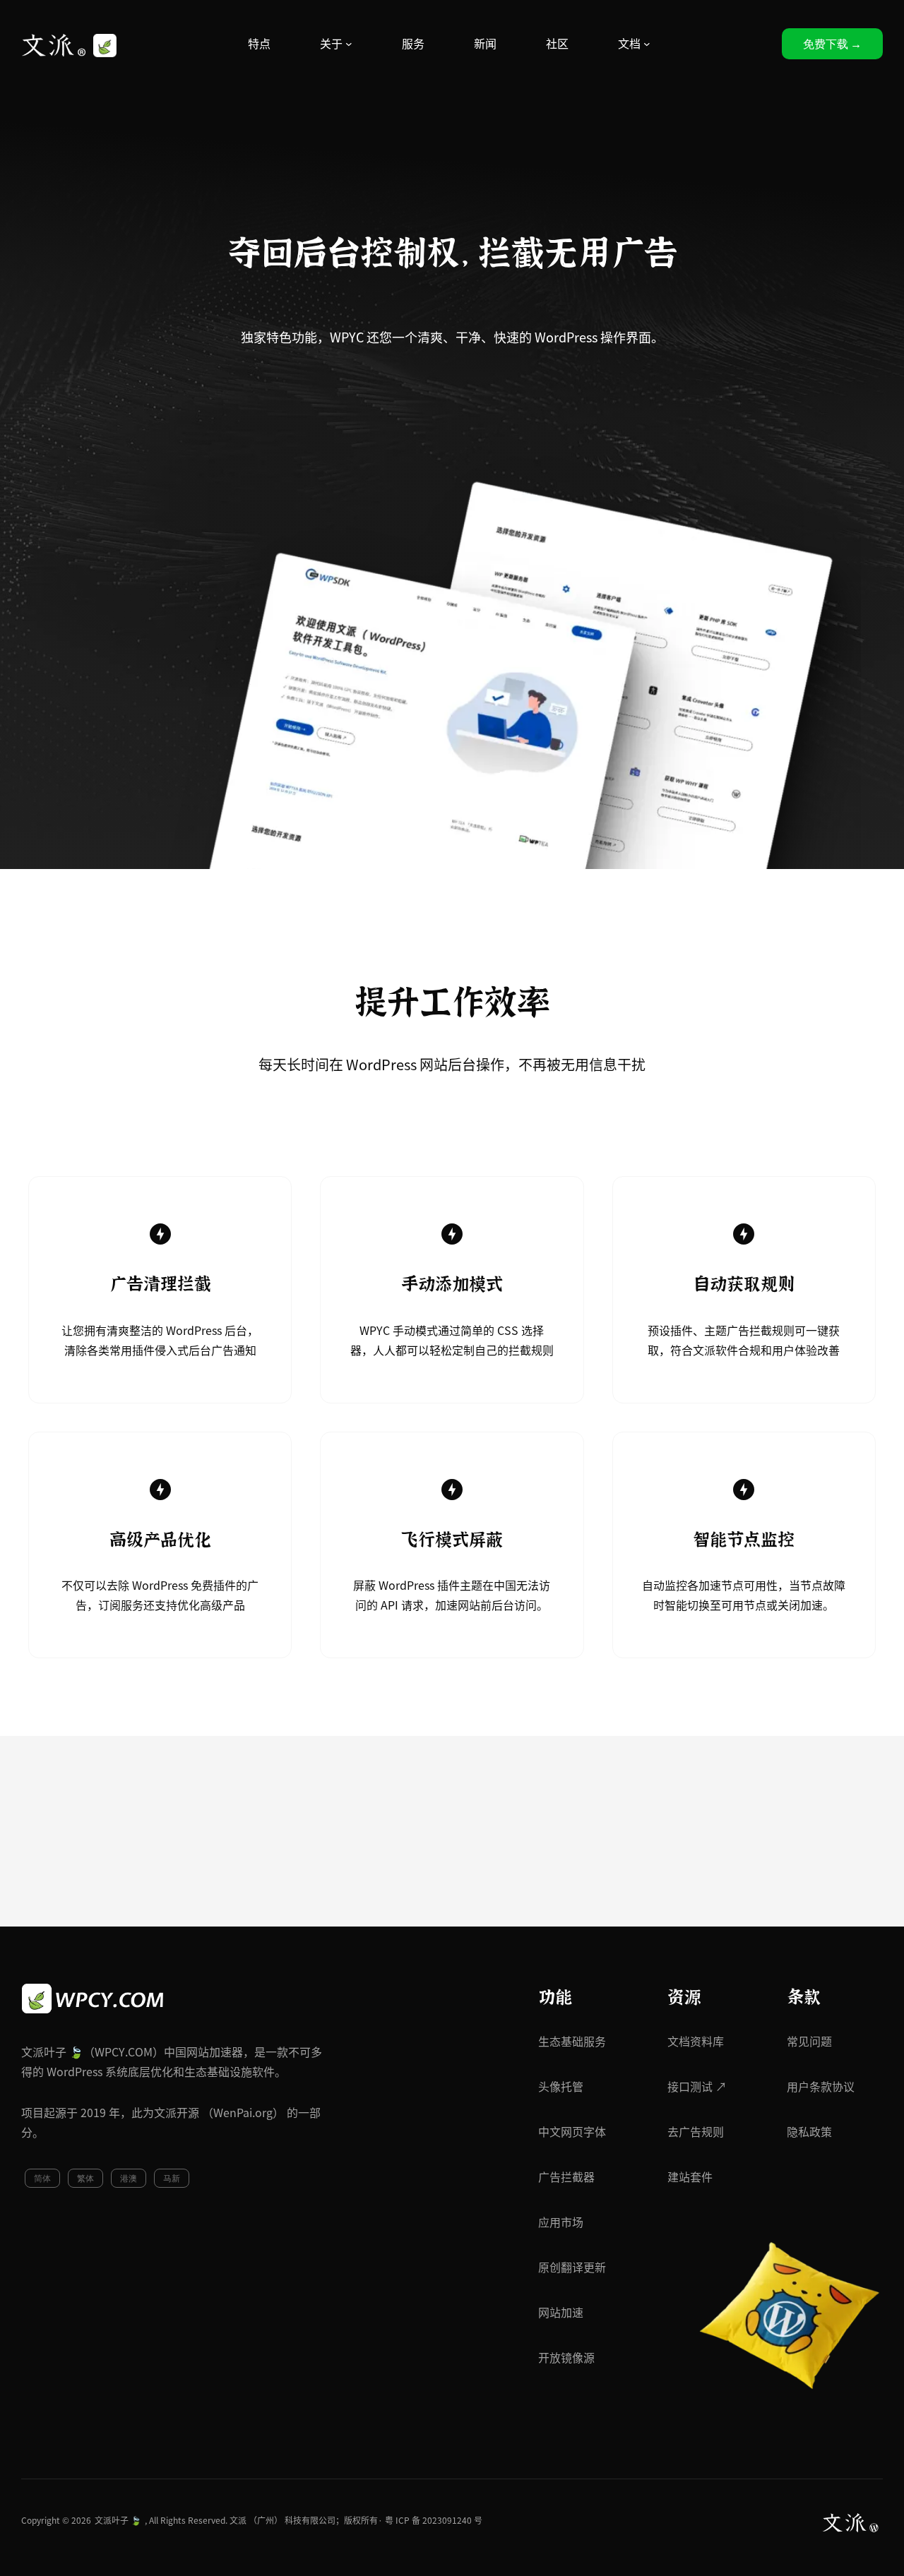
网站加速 (561, 2313)
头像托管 (561, 2087)
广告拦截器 (566, 2177)
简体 (42, 2178)
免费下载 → (832, 44)
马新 (172, 2178)
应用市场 (561, 2222)
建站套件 (690, 2177)
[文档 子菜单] (647, 44)
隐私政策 (809, 2132)
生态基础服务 (572, 2042)
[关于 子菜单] (349, 44)
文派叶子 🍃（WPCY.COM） (93, 2052)
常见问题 (809, 2042)
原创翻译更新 (572, 2268)
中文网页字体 (572, 2132)
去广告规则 (696, 2132)
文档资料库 (696, 2042)
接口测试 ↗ (697, 2087)
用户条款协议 (821, 2087)
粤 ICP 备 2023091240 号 (434, 2520)
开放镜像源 (566, 2358)
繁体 (85, 2178)
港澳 (129, 2178)
